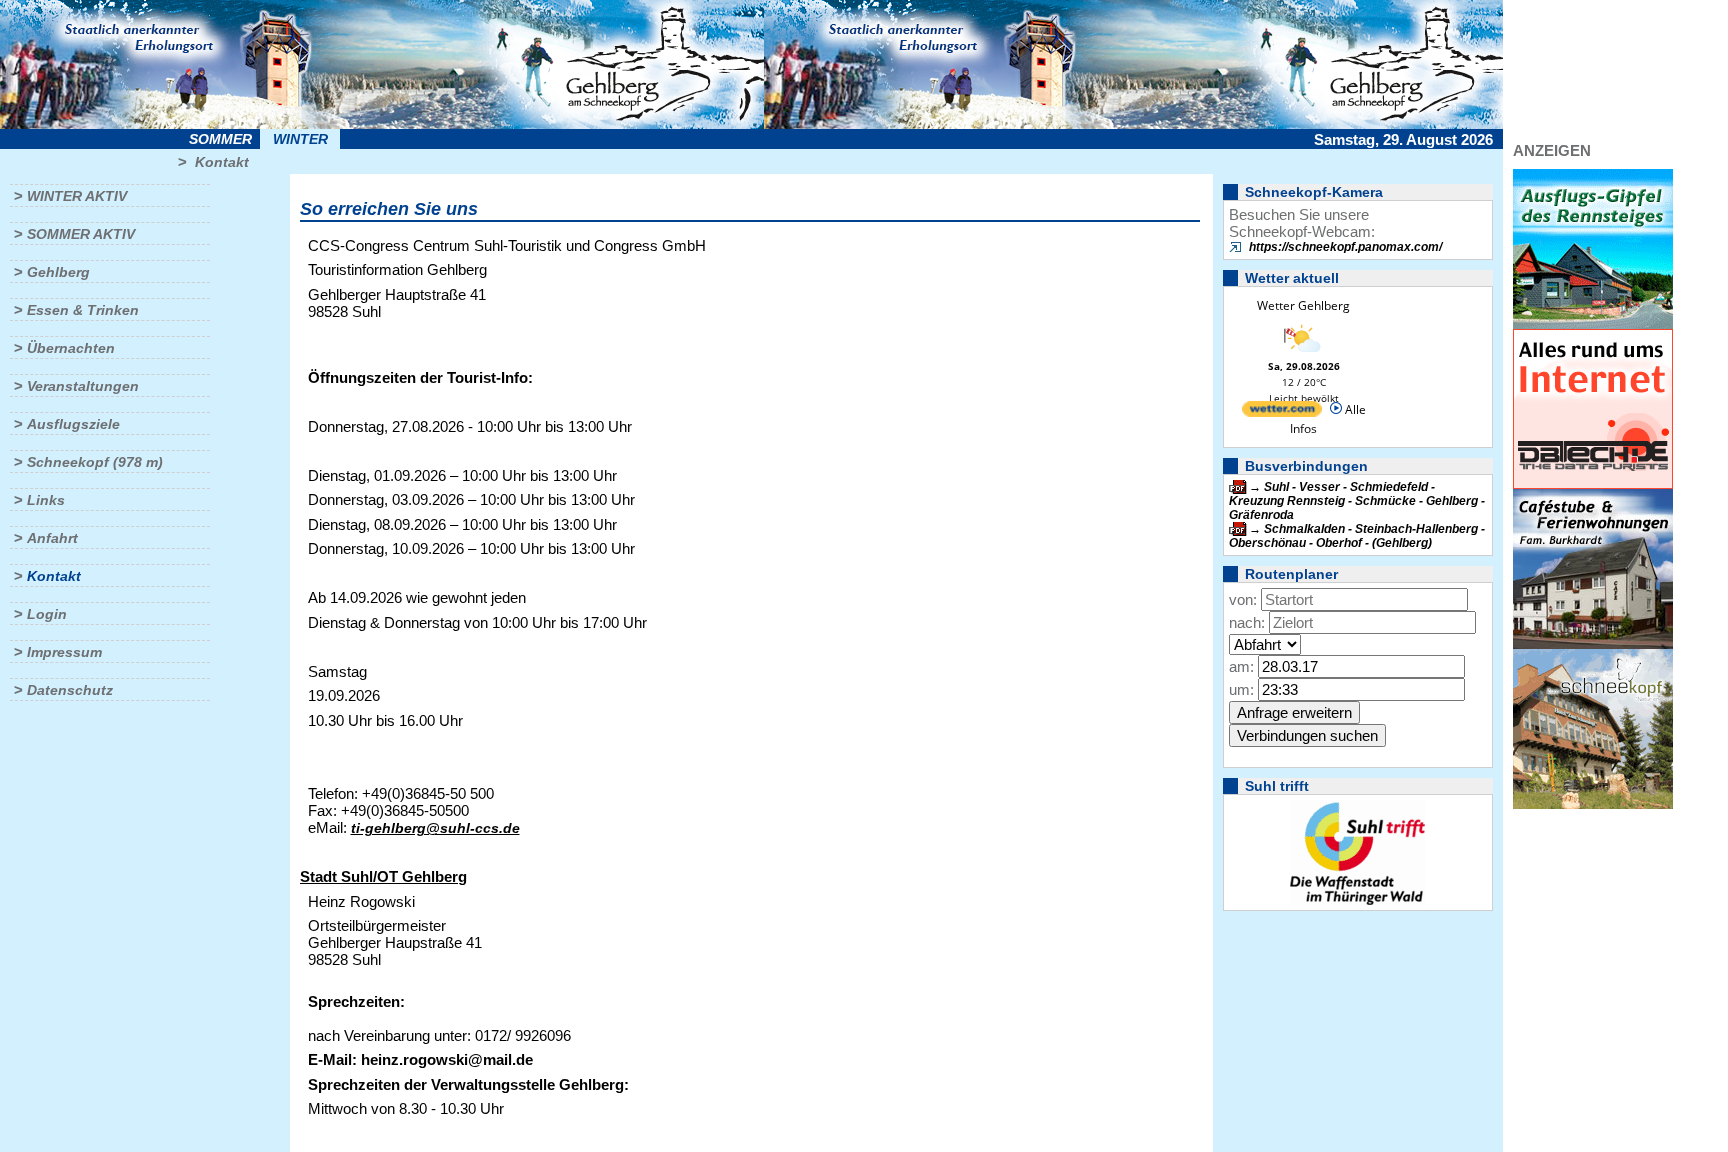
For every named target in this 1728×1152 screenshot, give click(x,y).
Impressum (64, 652)
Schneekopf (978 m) (95, 462)
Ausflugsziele (73, 424)
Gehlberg (58, 272)
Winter (300, 139)
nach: (1247, 622)
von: (1243, 599)
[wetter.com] (1282, 412)
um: (1241, 689)
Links (46, 500)
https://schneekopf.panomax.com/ (1345, 247)
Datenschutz (70, 690)
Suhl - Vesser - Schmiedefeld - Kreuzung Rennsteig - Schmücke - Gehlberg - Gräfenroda (1357, 501)
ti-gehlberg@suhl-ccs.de (435, 828)
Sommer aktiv (81, 234)
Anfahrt (52, 538)
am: (1241, 666)
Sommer (220, 139)
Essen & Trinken (83, 310)
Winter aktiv (77, 196)
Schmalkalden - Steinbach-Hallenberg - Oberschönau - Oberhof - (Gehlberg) (1357, 536)
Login (47, 614)
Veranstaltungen (83, 386)
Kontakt (222, 162)
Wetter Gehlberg (1303, 305)
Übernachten (71, 348)
